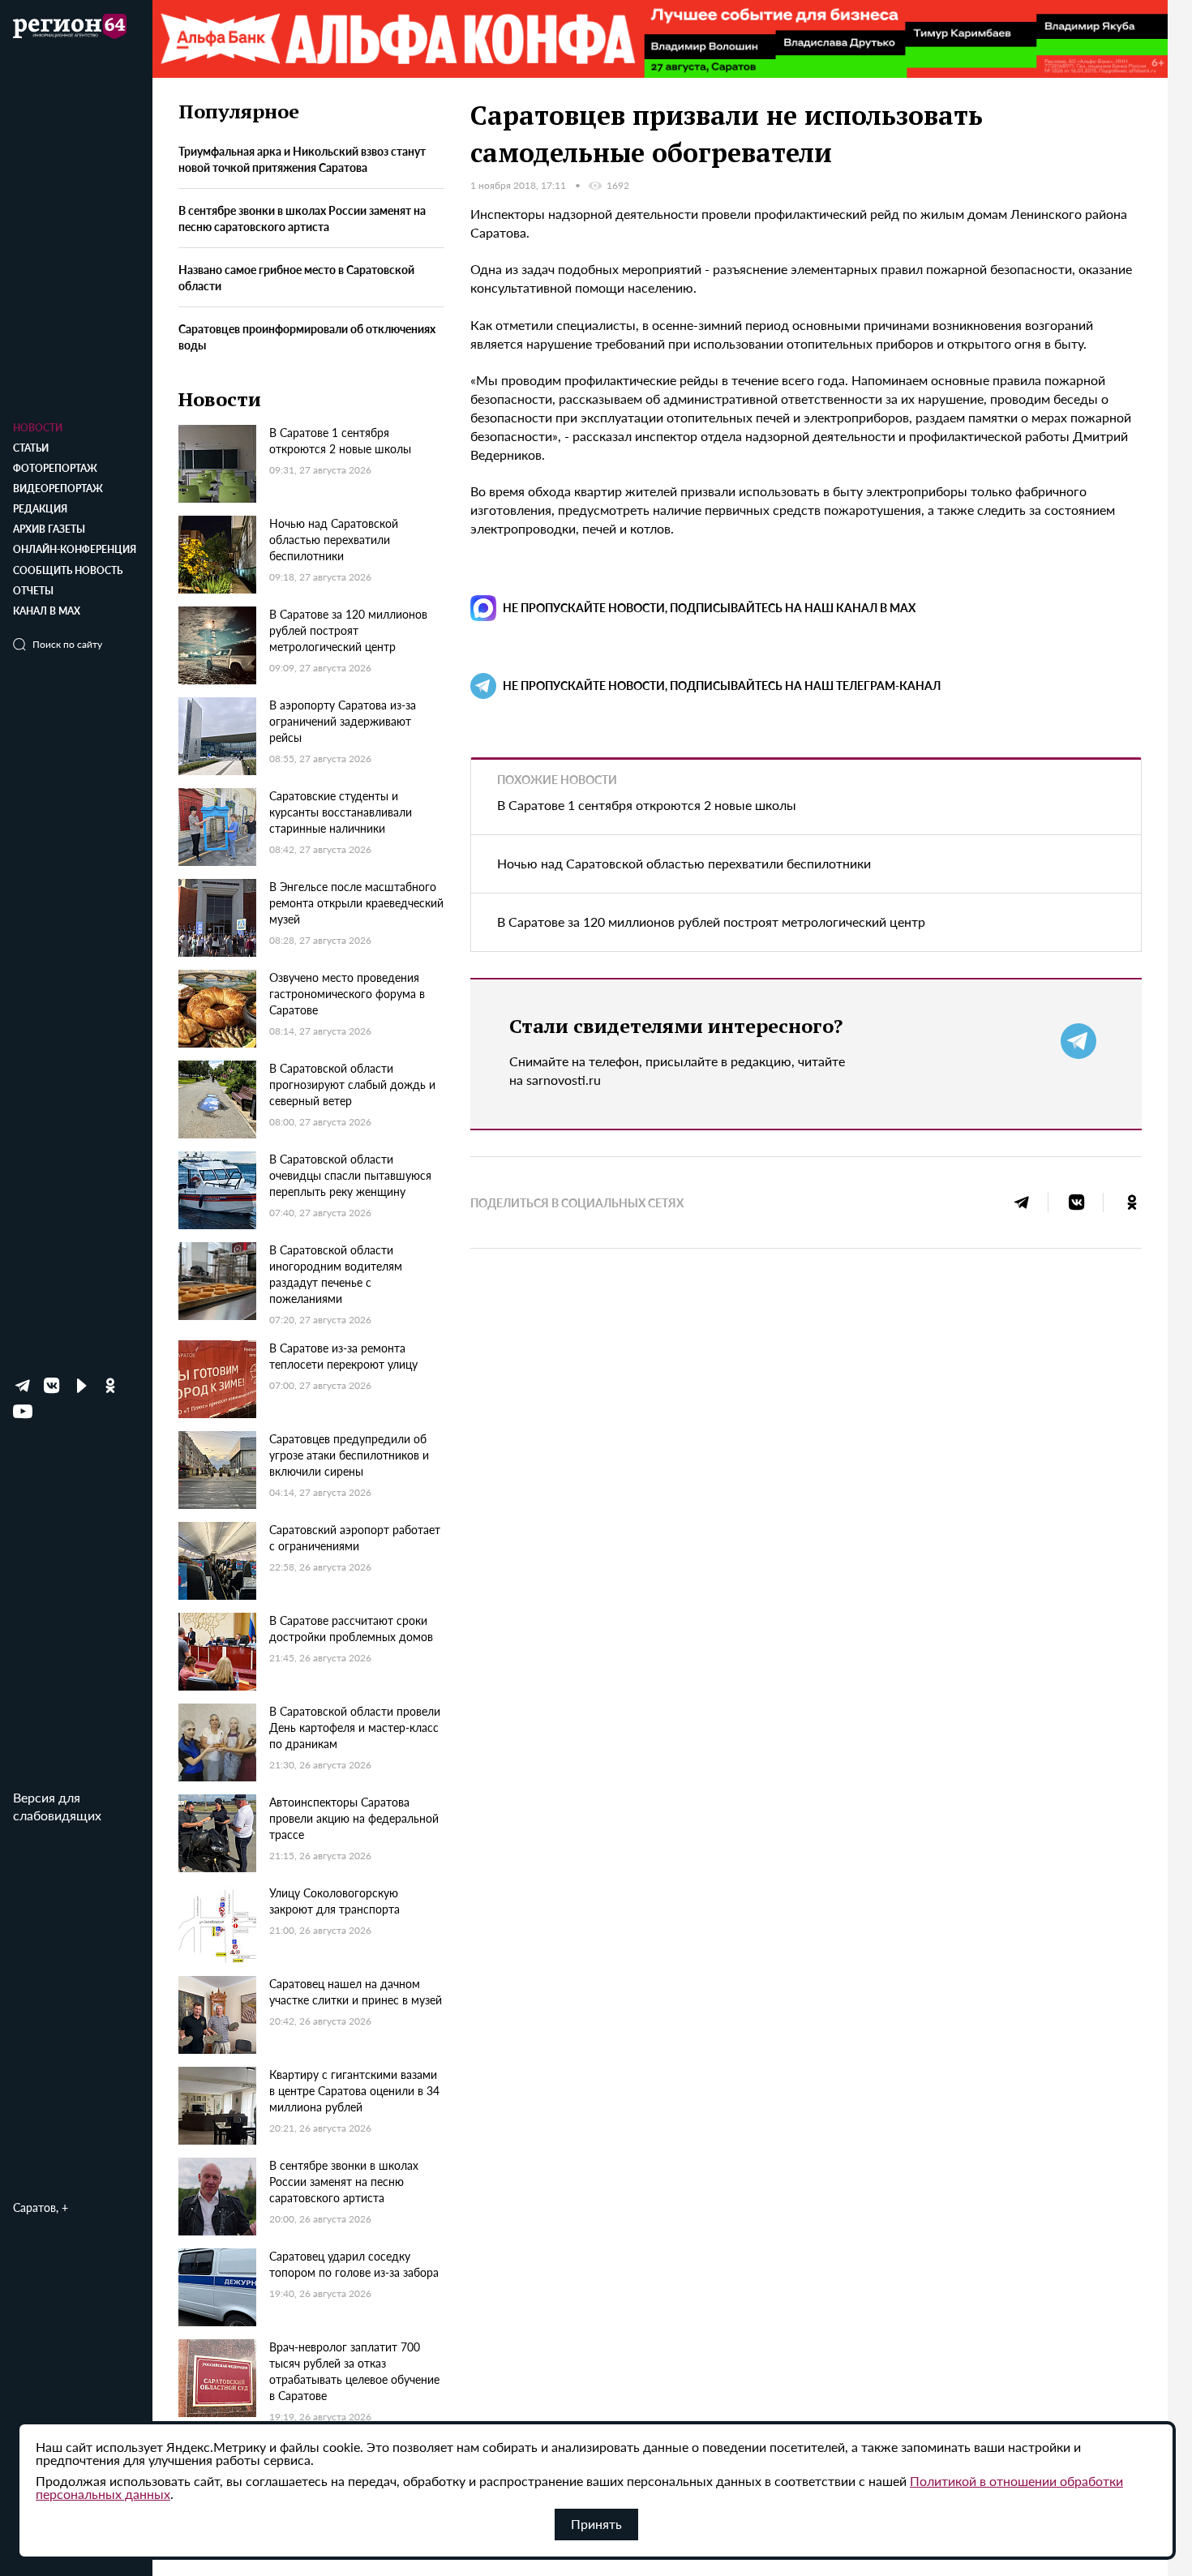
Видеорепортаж (58, 489)
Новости (38, 428)
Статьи (31, 448)
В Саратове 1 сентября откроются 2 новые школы (647, 805)
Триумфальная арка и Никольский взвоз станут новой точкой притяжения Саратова (302, 160)
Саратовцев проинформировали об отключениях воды (307, 336)
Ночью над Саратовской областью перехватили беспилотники (684, 863)
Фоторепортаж (55, 468)
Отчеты (33, 591)
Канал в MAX (47, 611)
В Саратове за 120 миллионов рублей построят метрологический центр (711, 922)
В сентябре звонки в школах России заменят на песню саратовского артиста (302, 219)
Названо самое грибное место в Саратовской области (296, 278)
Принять (596, 2524)
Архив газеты (49, 529)
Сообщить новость (68, 570)
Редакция (40, 509)
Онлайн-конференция (75, 549)
